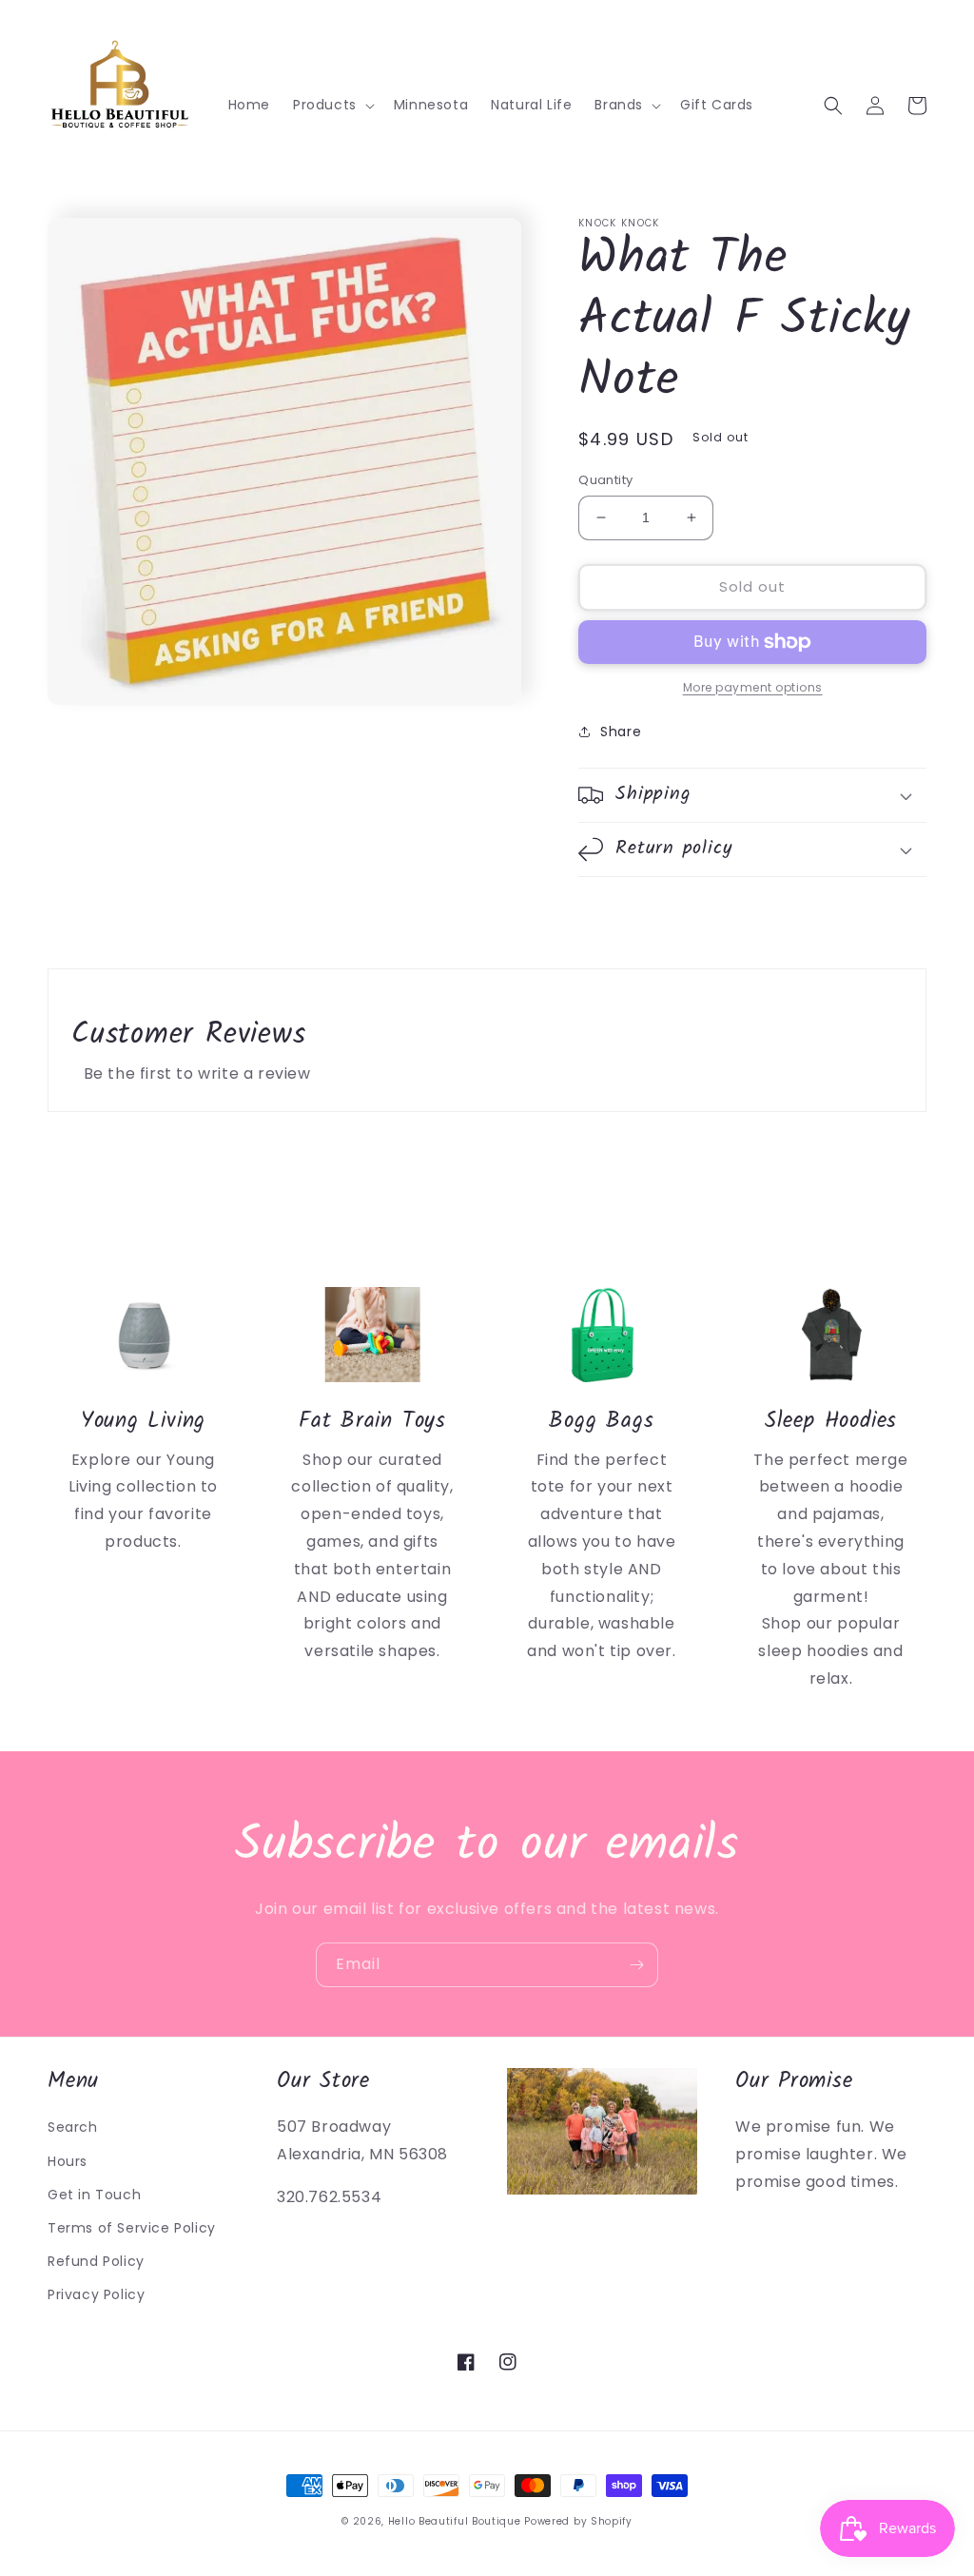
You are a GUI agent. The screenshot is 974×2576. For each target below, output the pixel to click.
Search (73, 2127)
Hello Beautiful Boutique (455, 2521)
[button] (332, 105)
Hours (68, 2161)
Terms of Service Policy (132, 2228)
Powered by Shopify (578, 2521)
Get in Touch (94, 2195)
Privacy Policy (96, 2294)
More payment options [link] (753, 687)
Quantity (605, 480)
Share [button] (621, 732)
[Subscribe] (636, 1965)
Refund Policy (96, 2261)
